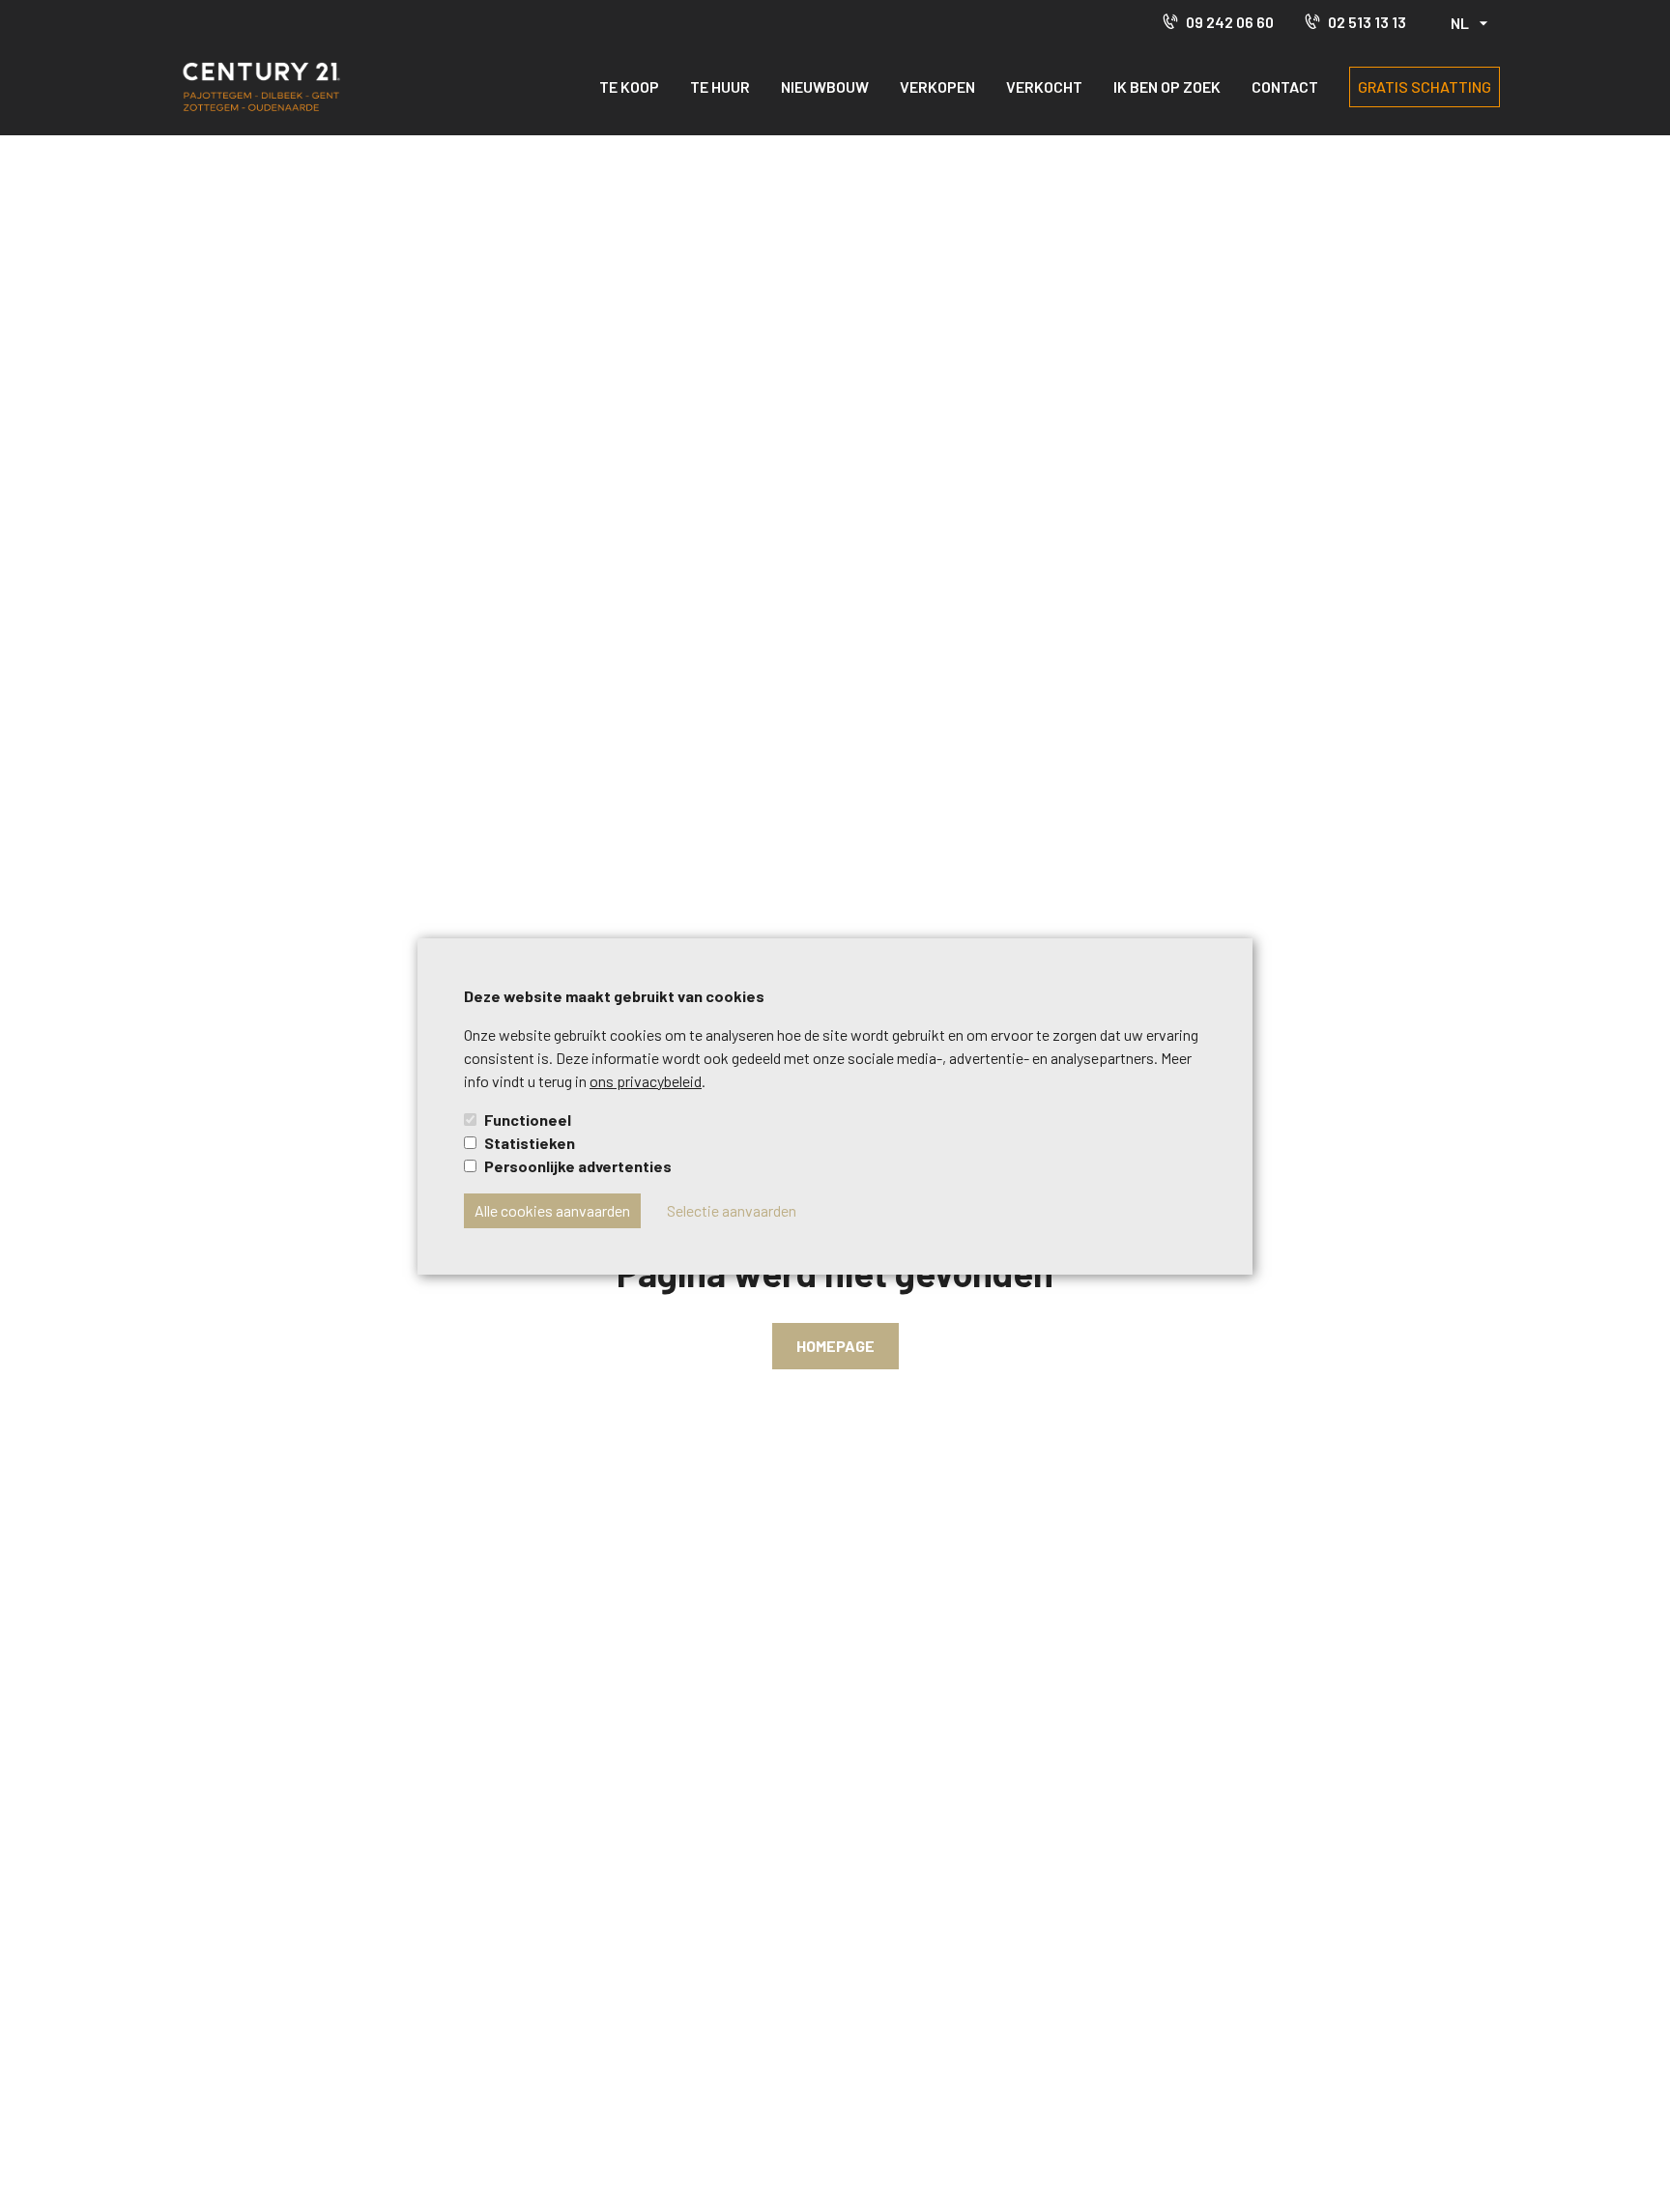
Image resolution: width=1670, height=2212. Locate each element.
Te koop (629, 86)
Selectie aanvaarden (732, 1210)
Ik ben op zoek (1167, 86)
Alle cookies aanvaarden (552, 1210)
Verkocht (1044, 86)
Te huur (720, 86)
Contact (1285, 86)
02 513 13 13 (1367, 22)
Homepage (835, 1346)
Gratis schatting (1425, 86)
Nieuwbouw (825, 86)
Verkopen (937, 86)
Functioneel (528, 1120)
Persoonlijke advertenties (578, 1166)
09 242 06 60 (1230, 22)
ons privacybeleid (646, 1081)
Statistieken (530, 1143)
